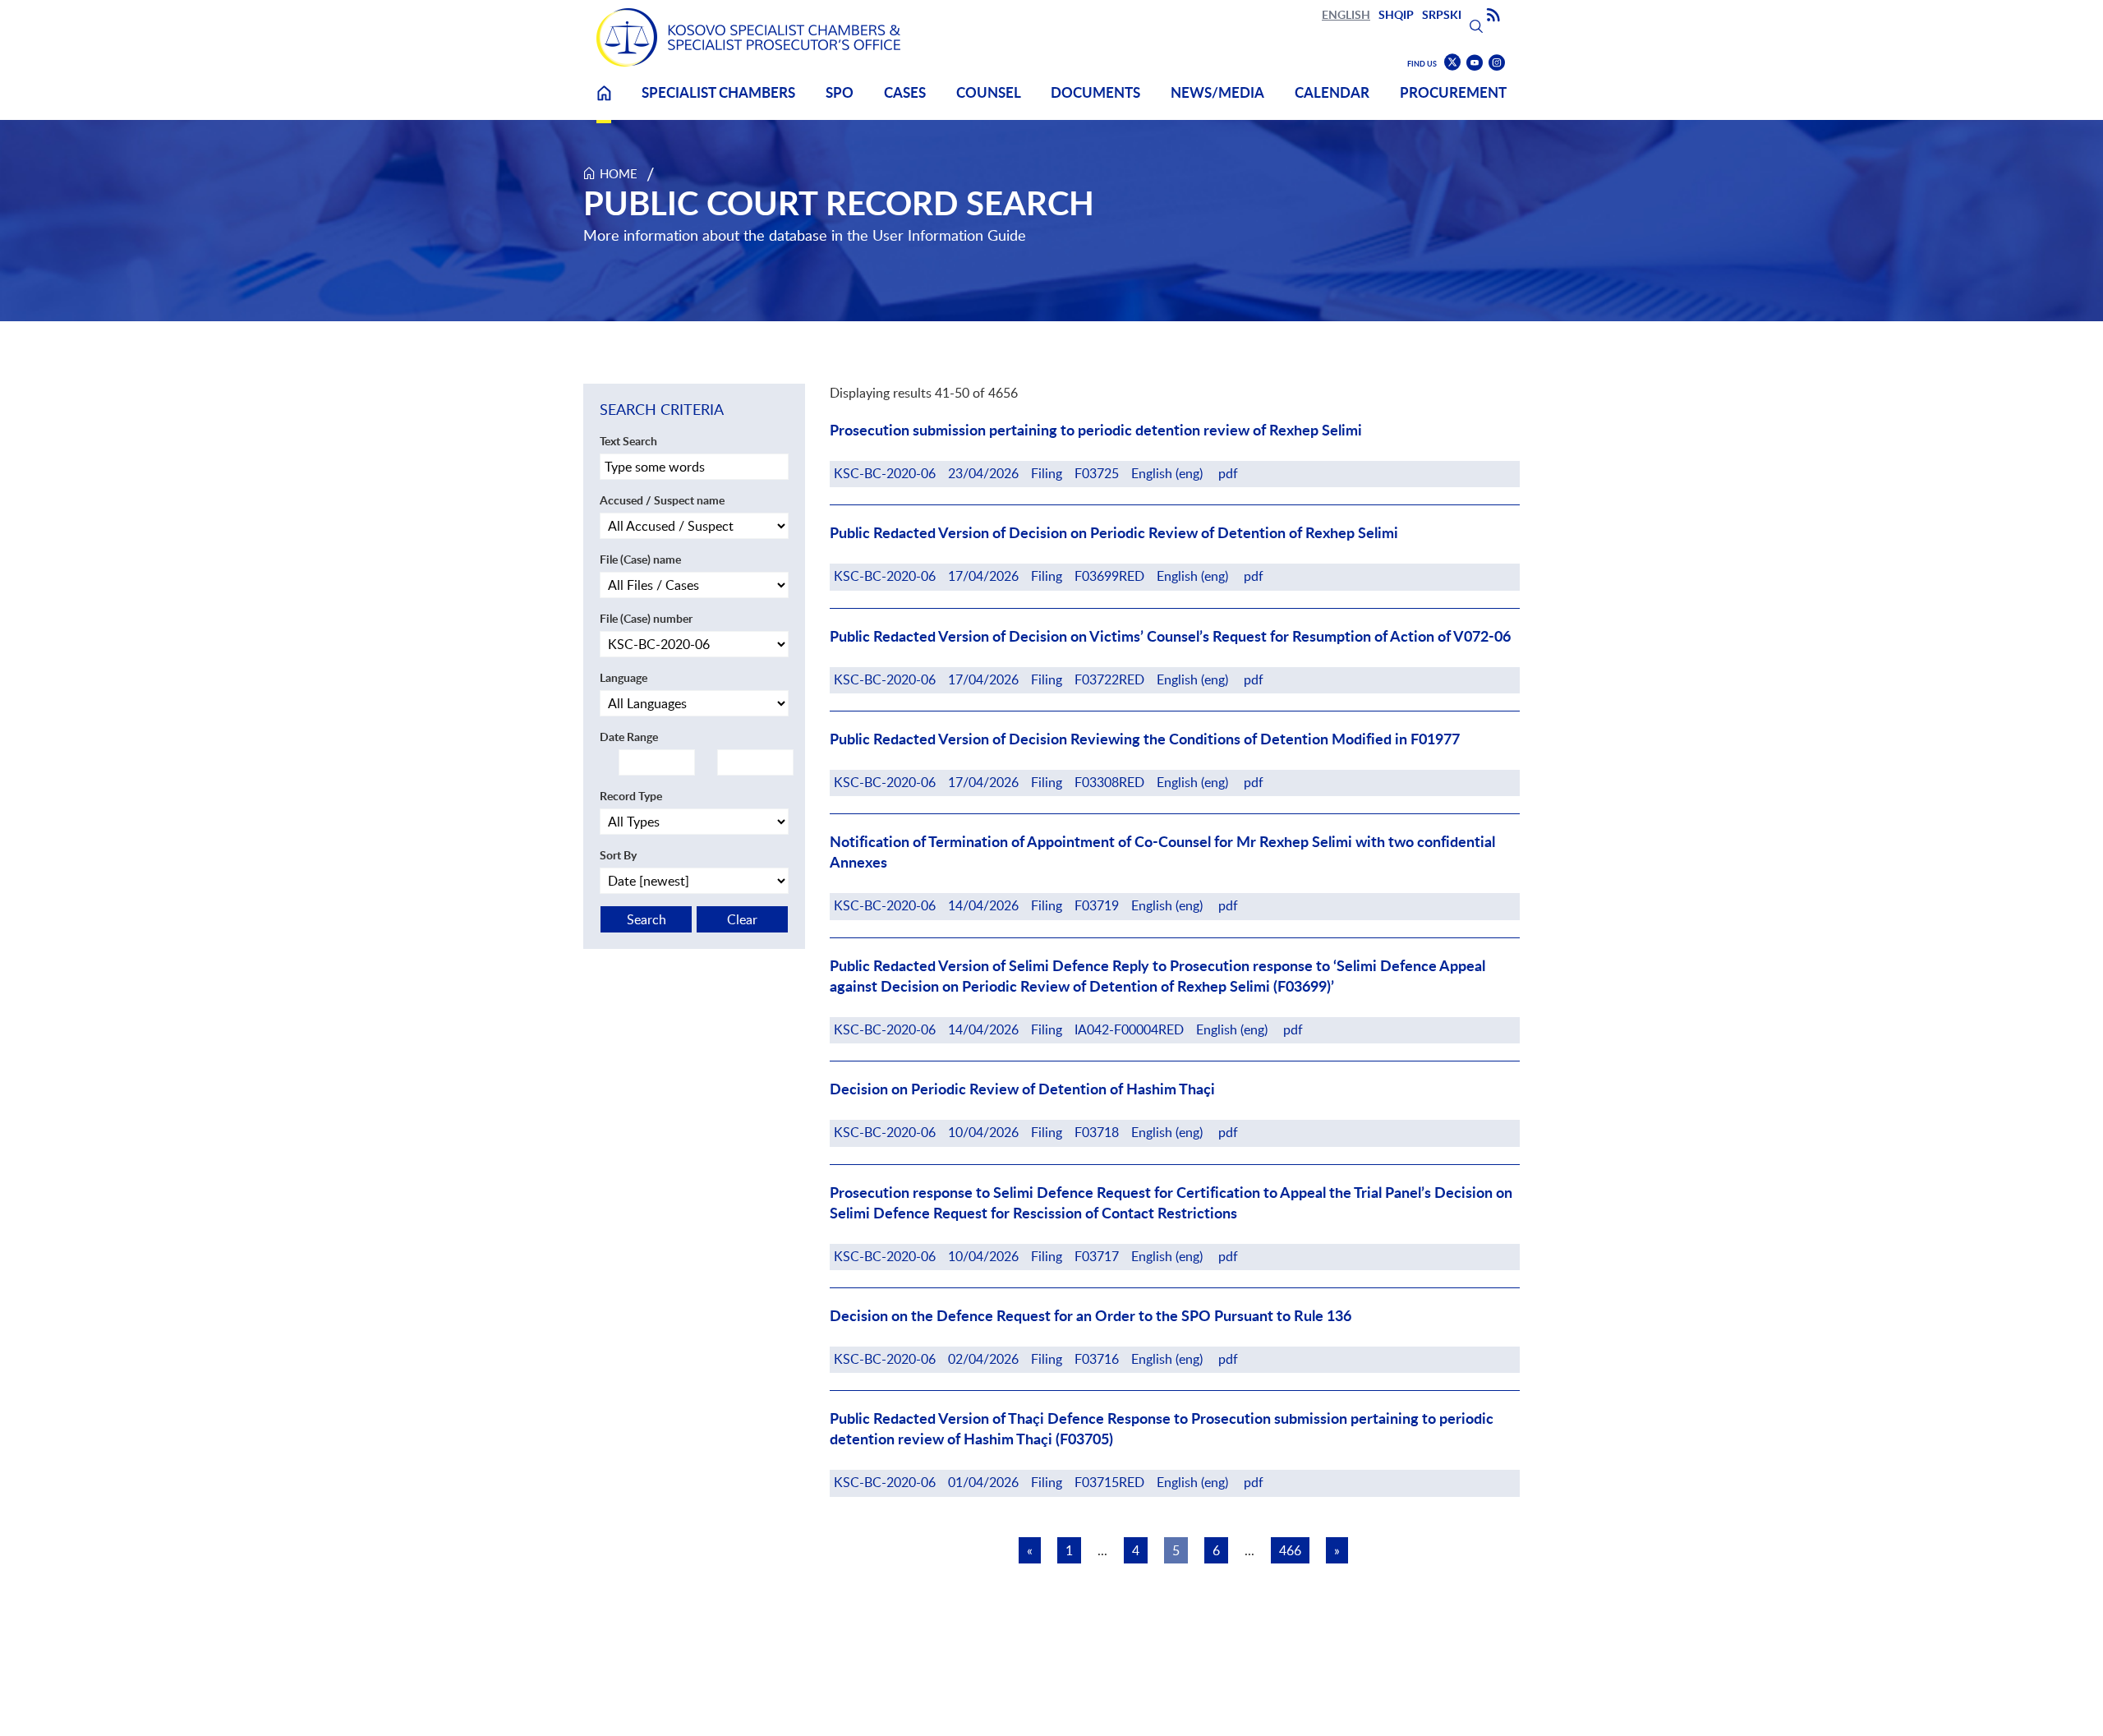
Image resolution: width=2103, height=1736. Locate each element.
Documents (1095, 92)
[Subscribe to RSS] (1493, 16)
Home (604, 103)
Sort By (618, 855)
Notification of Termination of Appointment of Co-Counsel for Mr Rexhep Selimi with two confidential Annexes (1162, 852)
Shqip (1396, 14)
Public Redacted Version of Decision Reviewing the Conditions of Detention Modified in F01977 (1145, 739)
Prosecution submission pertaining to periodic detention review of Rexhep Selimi (1096, 430)
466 (1290, 1550)
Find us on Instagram (1497, 63)
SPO (840, 92)
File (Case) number (646, 618)
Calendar (1332, 92)
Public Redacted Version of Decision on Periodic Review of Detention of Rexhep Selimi (1114, 533)
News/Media (1217, 92)
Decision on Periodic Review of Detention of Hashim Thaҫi (1022, 1089)
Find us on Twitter (1452, 62)
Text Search (628, 441)
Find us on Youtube (1475, 63)
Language (624, 677)
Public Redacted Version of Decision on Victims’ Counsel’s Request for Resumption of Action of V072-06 (1170, 636)
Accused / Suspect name (662, 500)
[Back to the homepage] (748, 37)
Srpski (1442, 14)
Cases (905, 92)
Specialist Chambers (718, 92)
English (1346, 14)
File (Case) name (640, 559)
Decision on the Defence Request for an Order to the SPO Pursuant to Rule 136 (1091, 1316)
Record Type (631, 796)
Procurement (1453, 92)
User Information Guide (949, 235)
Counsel (989, 92)
